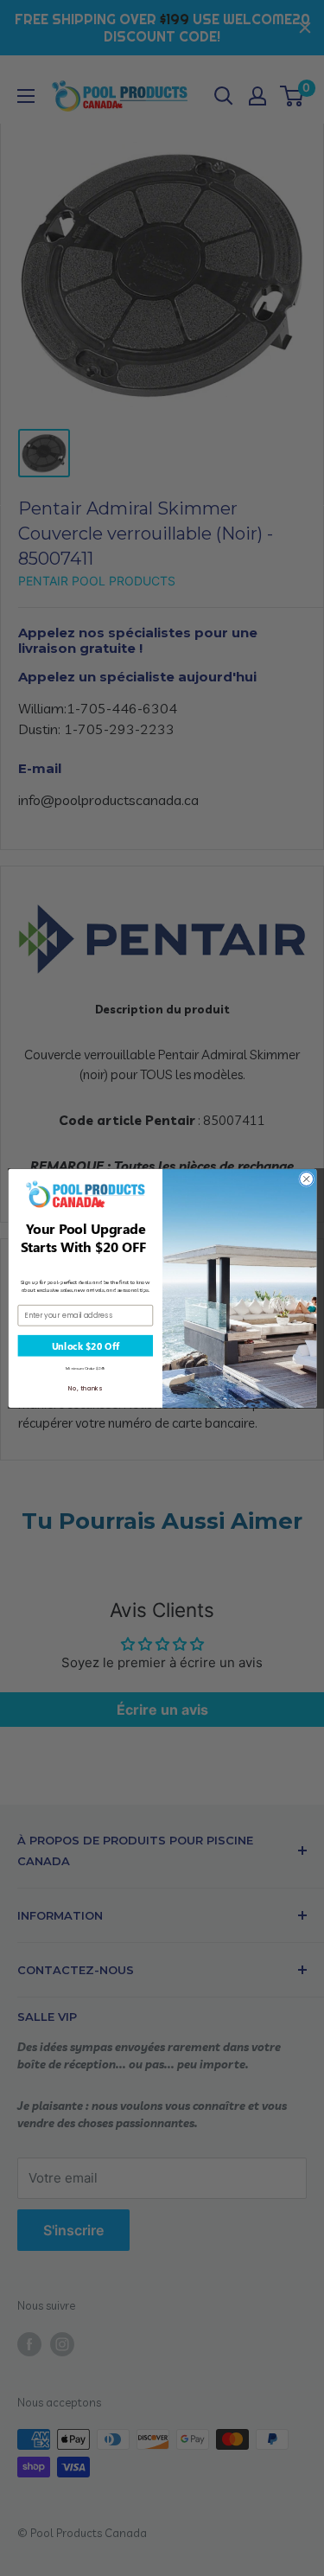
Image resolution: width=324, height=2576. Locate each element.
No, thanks (85, 1388)
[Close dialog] (306, 1179)
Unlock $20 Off (85, 1345)
